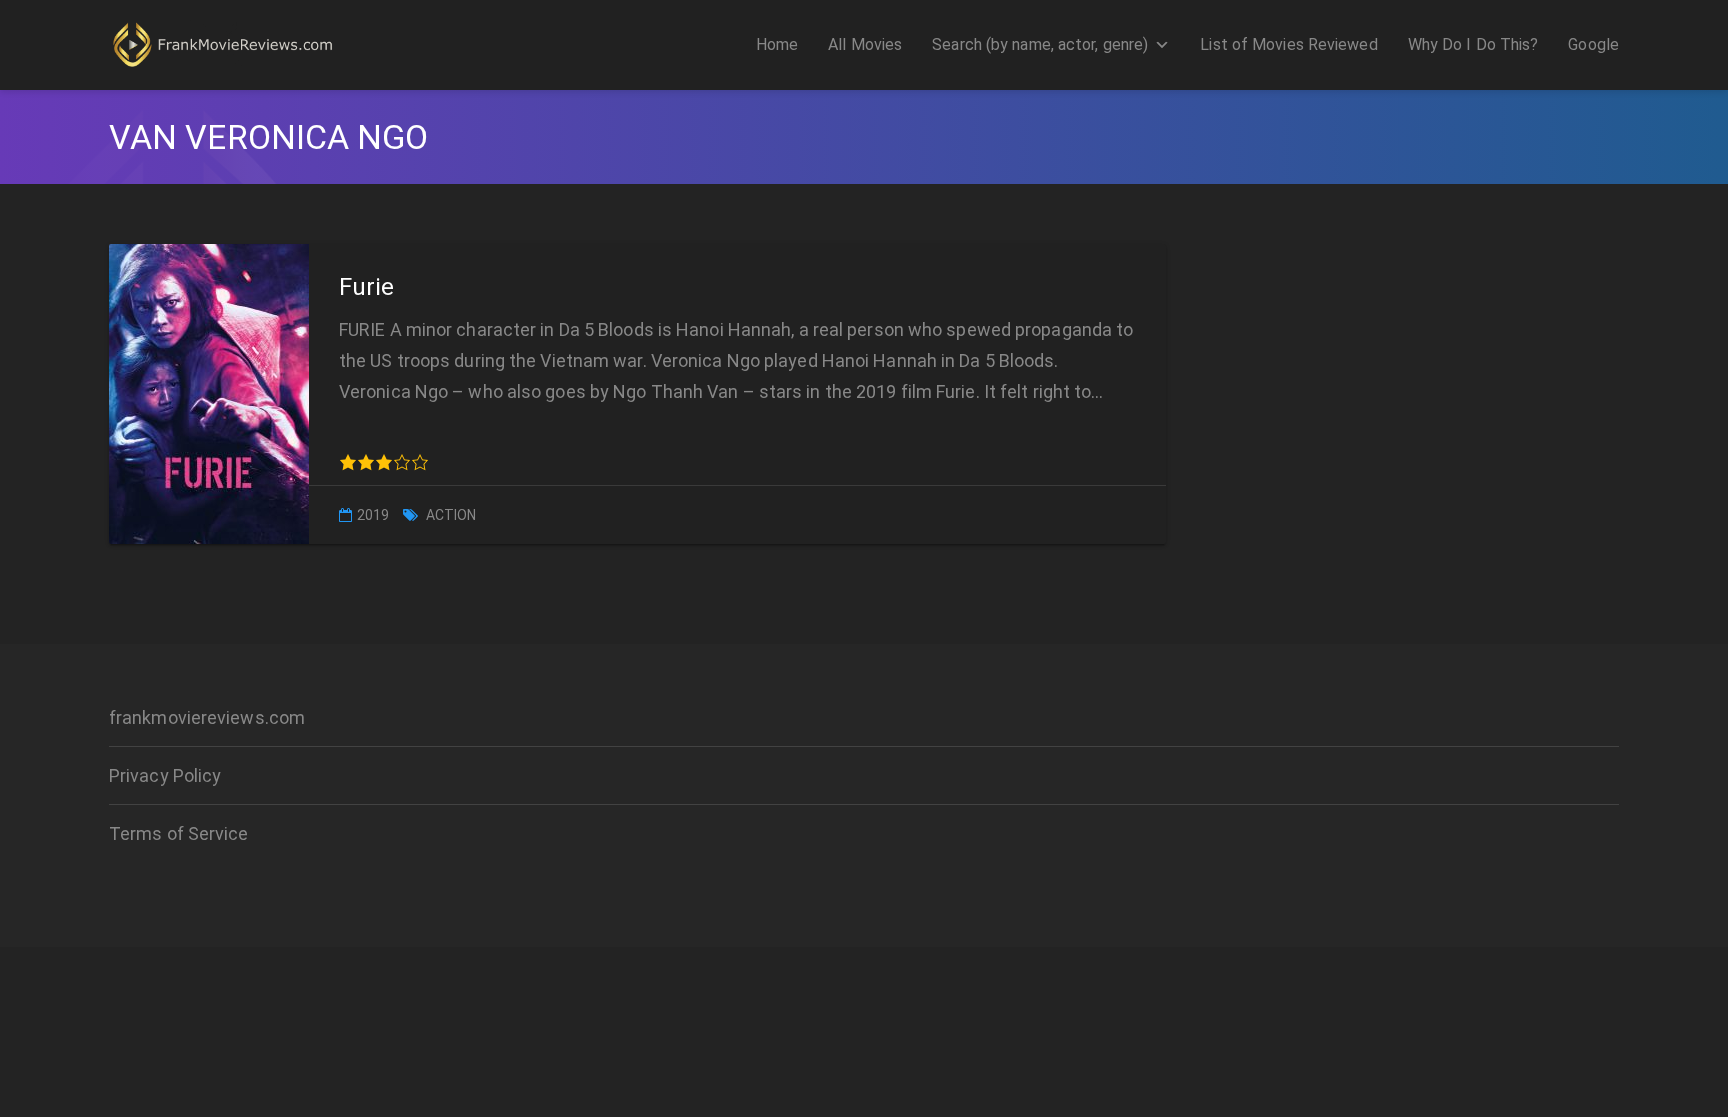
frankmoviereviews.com (207, 717)
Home (777, 44)
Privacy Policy (165, 775)
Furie (367, 287)
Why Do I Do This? (1473, 44)
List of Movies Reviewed (1288, 44)
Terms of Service (179, 833)
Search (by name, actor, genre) (1040, 44)
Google (1593, 44)
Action (451, 515)
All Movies (865, 44)
